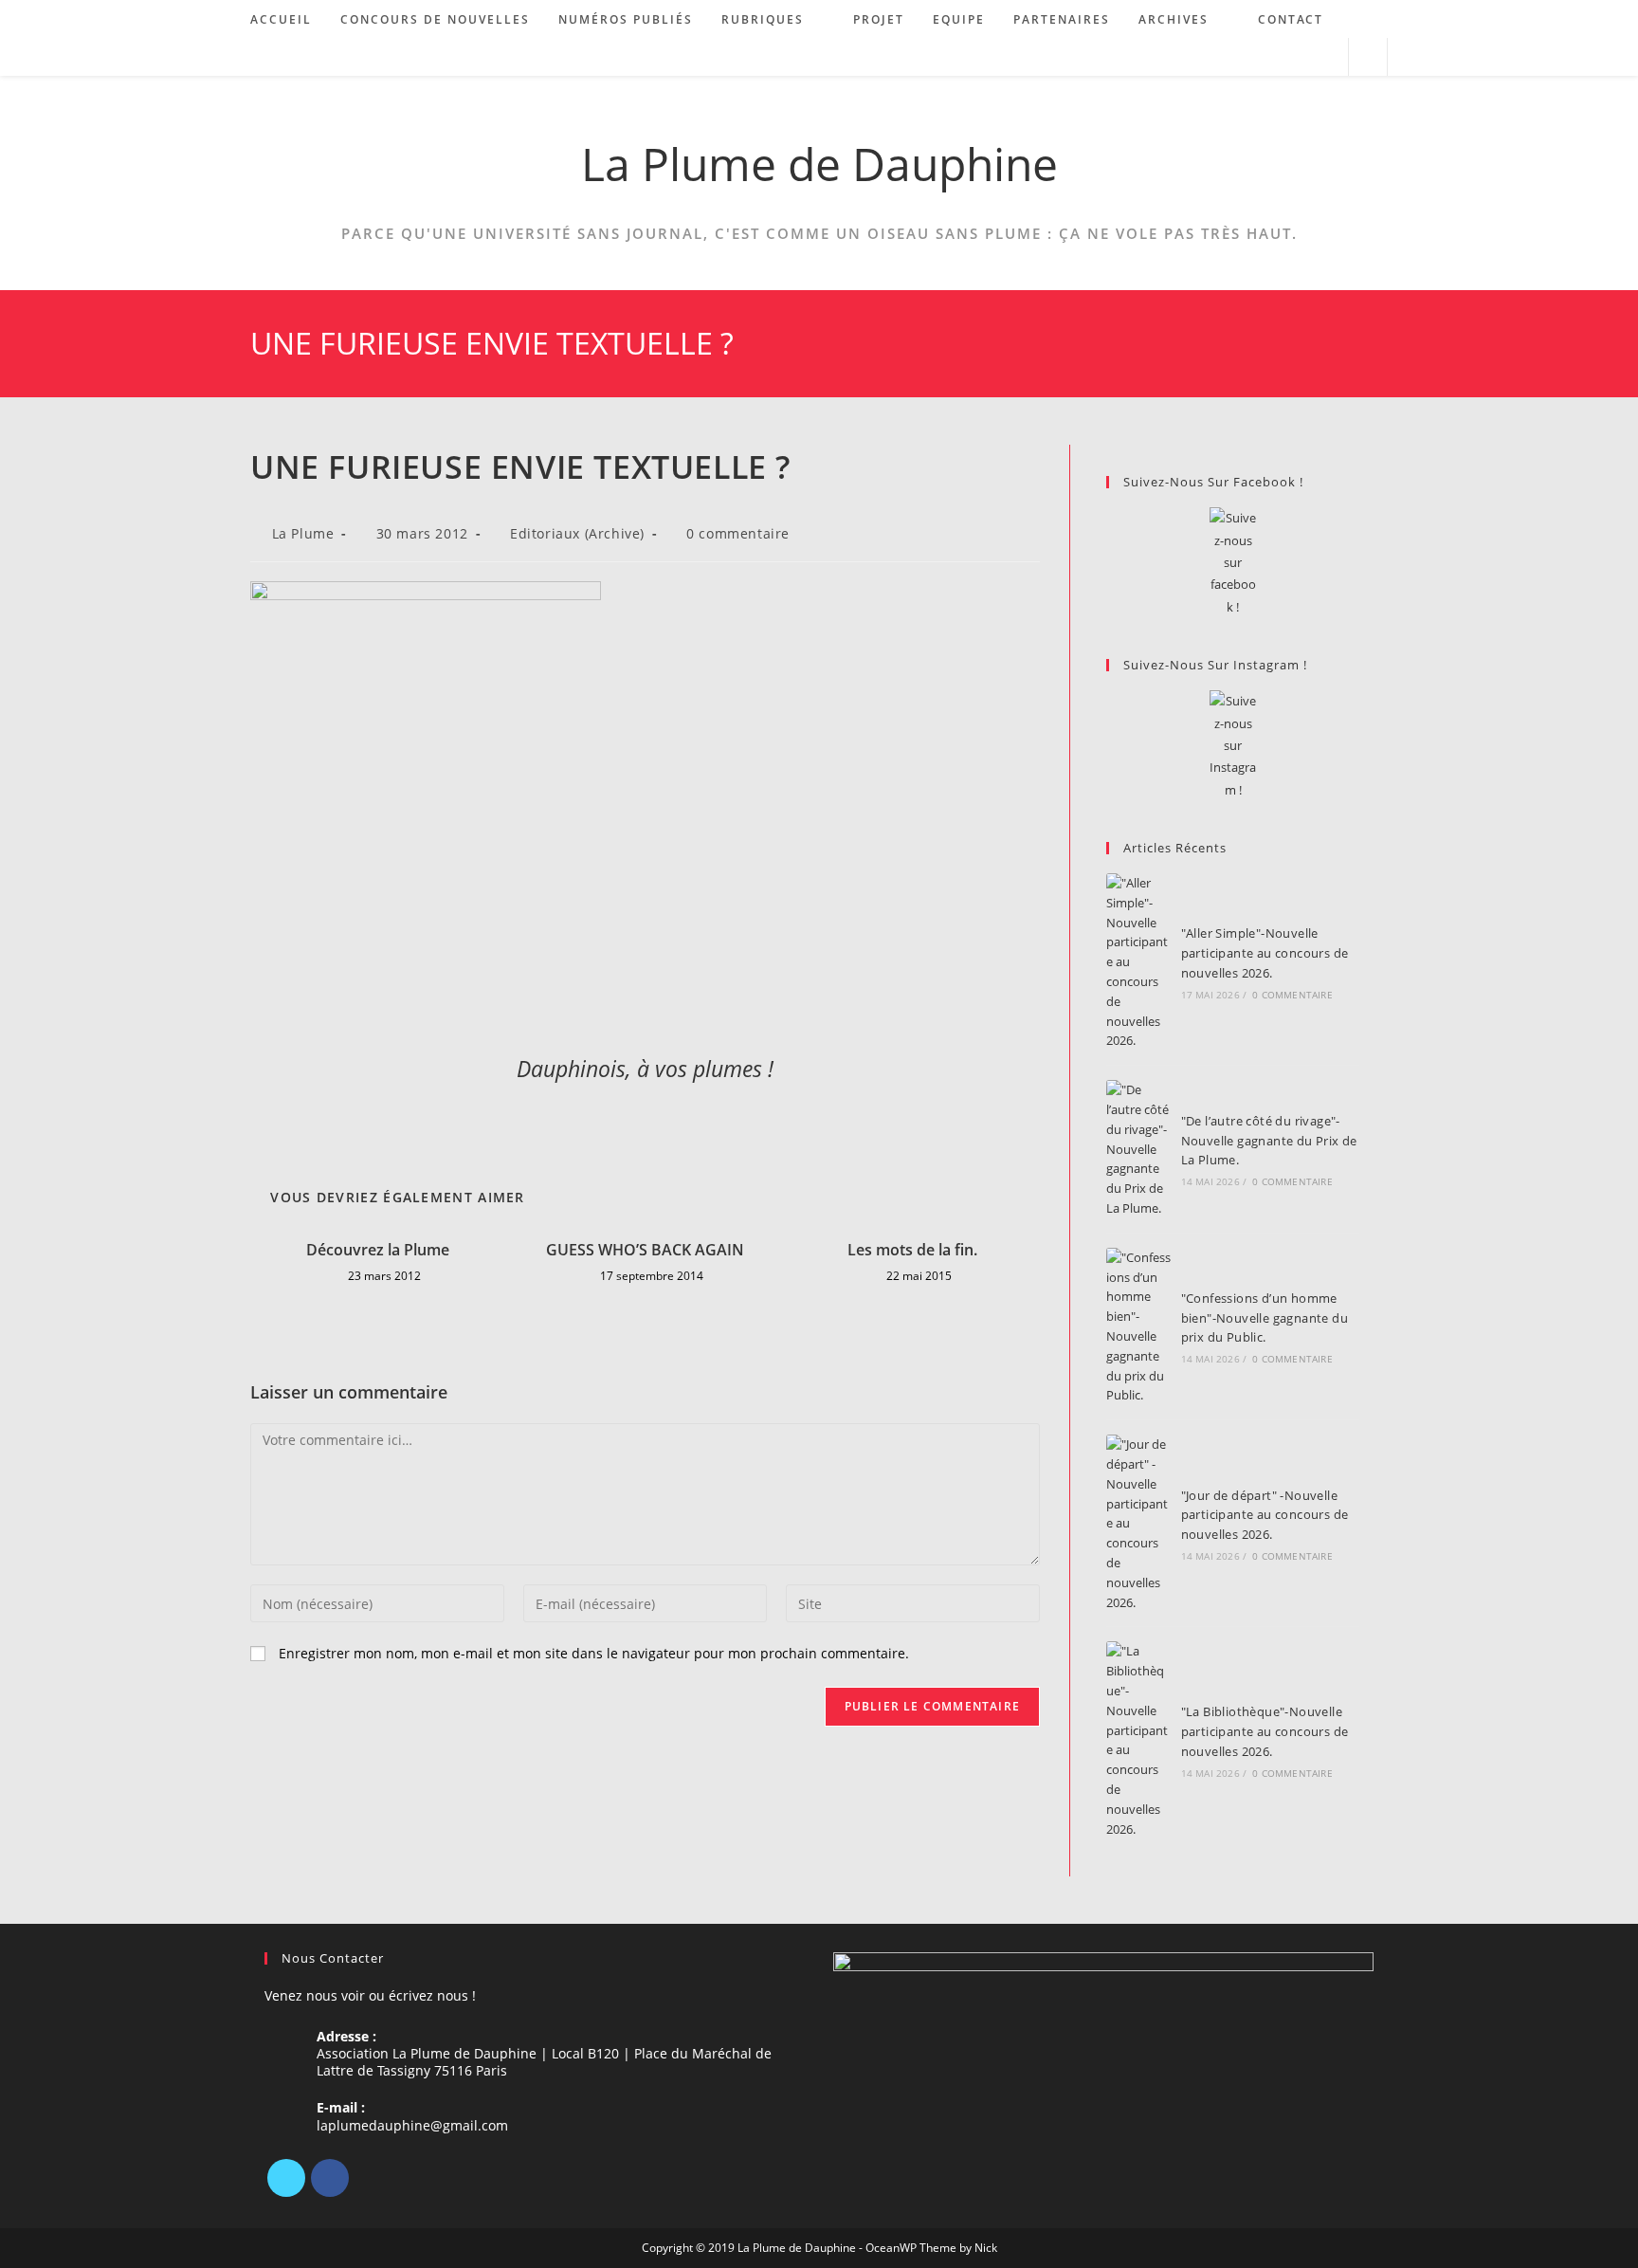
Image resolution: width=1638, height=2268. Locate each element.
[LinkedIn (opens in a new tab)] (1300, 57)
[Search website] (1368, 58)
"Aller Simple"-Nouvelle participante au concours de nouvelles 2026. (1265, 953)
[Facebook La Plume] (1233, 563)
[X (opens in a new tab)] (1249, 57)
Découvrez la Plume (378, 1250)
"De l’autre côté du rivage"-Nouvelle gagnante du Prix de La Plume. (1269, 1141)
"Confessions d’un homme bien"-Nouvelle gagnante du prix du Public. (1265, 1318)
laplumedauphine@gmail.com (412, 2125)
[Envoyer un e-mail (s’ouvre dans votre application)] (1326, 57)
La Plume (303, 533)
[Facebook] (330, 2178)
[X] (286, 2178)
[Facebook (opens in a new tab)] (1274, 57)
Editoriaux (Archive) (577, 533)
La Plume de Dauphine (819, 164)
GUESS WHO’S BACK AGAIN (645, 1250)
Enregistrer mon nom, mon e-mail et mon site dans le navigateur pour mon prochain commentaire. (594, 1653)
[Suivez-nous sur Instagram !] (1233, 746)
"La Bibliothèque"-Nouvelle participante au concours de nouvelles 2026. (1265, 1731)
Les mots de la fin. (912, 1250)
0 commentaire (738, 533)
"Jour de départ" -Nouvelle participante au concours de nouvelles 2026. (1265, 1515)
